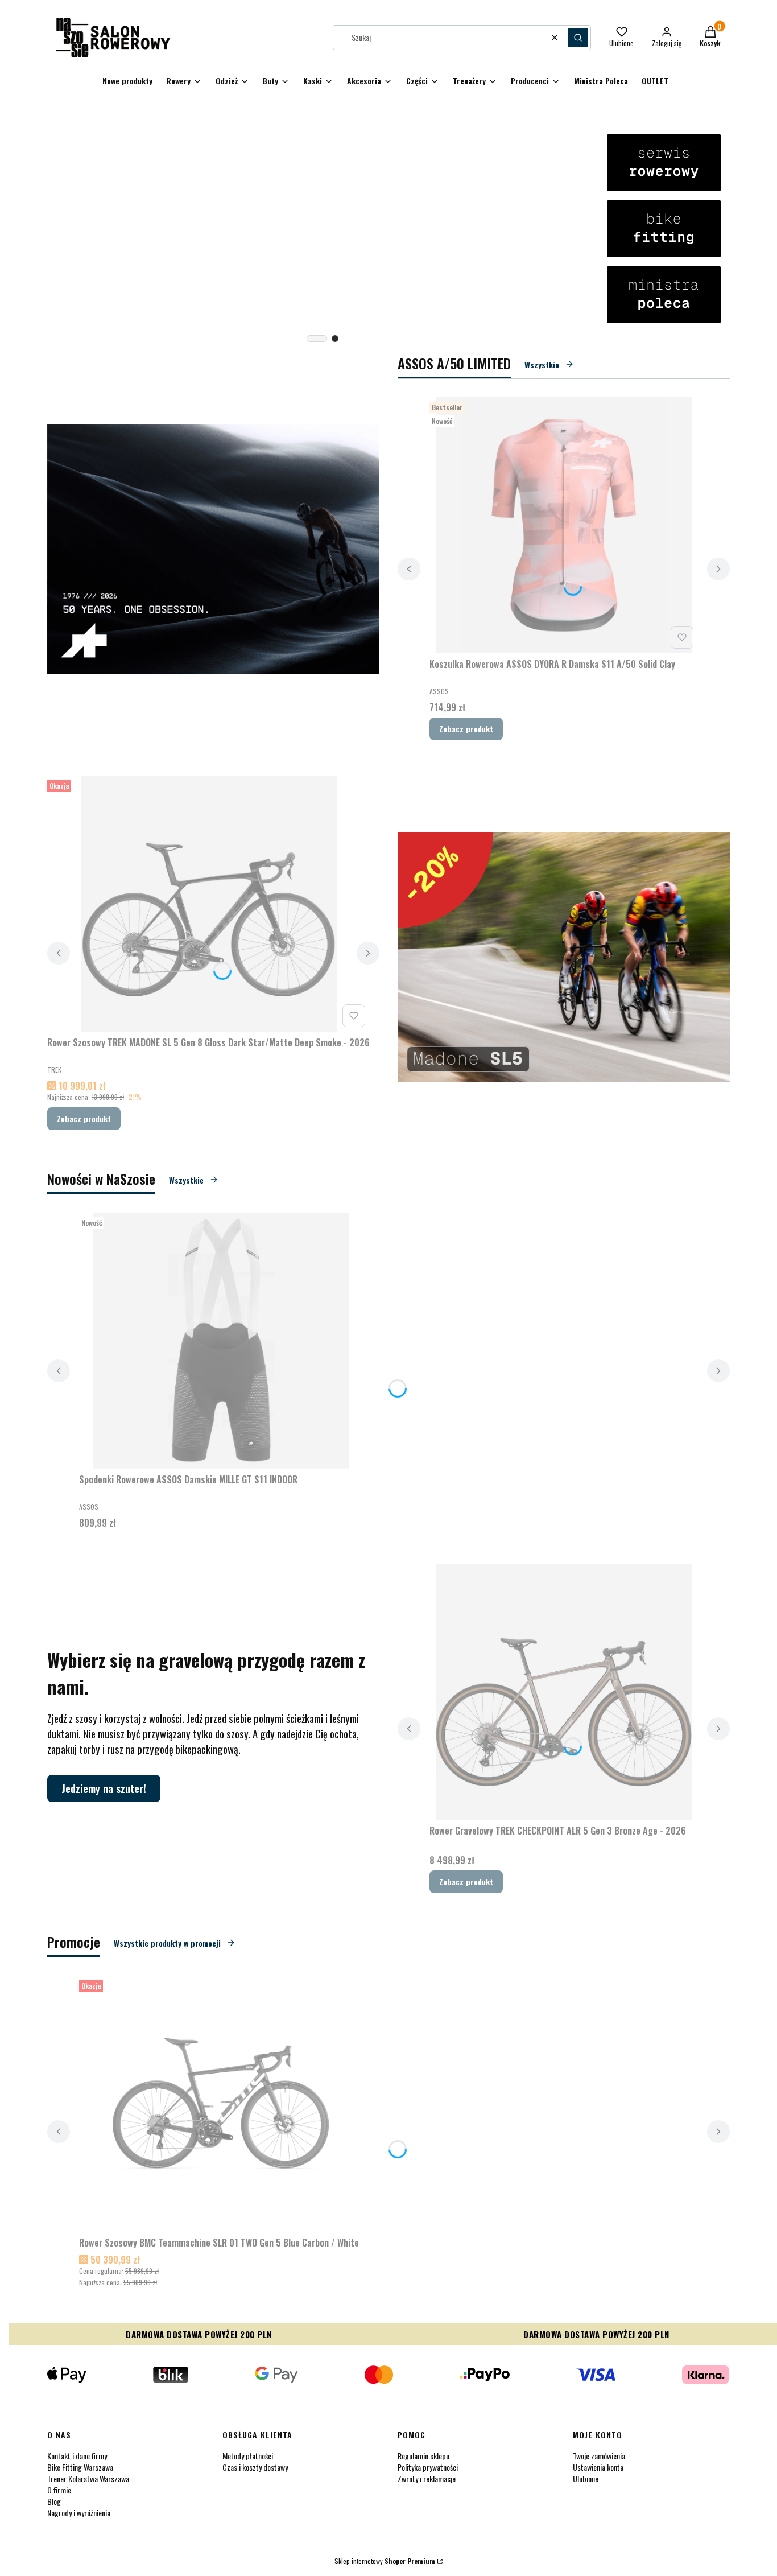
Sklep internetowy (385, 2561)
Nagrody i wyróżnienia (79, 2513)
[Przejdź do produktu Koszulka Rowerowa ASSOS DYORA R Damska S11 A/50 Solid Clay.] (564, 525)
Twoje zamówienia (599, 2456)
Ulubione (586, 2478)
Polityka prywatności (428, 2467)
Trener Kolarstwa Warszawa (88, 2478)
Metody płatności (248, 2456)
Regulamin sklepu (423, 2456)
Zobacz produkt (466, 729)
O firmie (59, 2490)
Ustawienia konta (598, 2467)
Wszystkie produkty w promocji (167, 1943)
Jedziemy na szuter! (104, 1788)
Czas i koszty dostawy (255, 2467)
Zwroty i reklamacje (427, 2478)
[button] (578, 38)
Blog (54, 2501)
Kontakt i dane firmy (77, 2456)
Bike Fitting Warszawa (80, 2467)
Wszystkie (542, 364)
